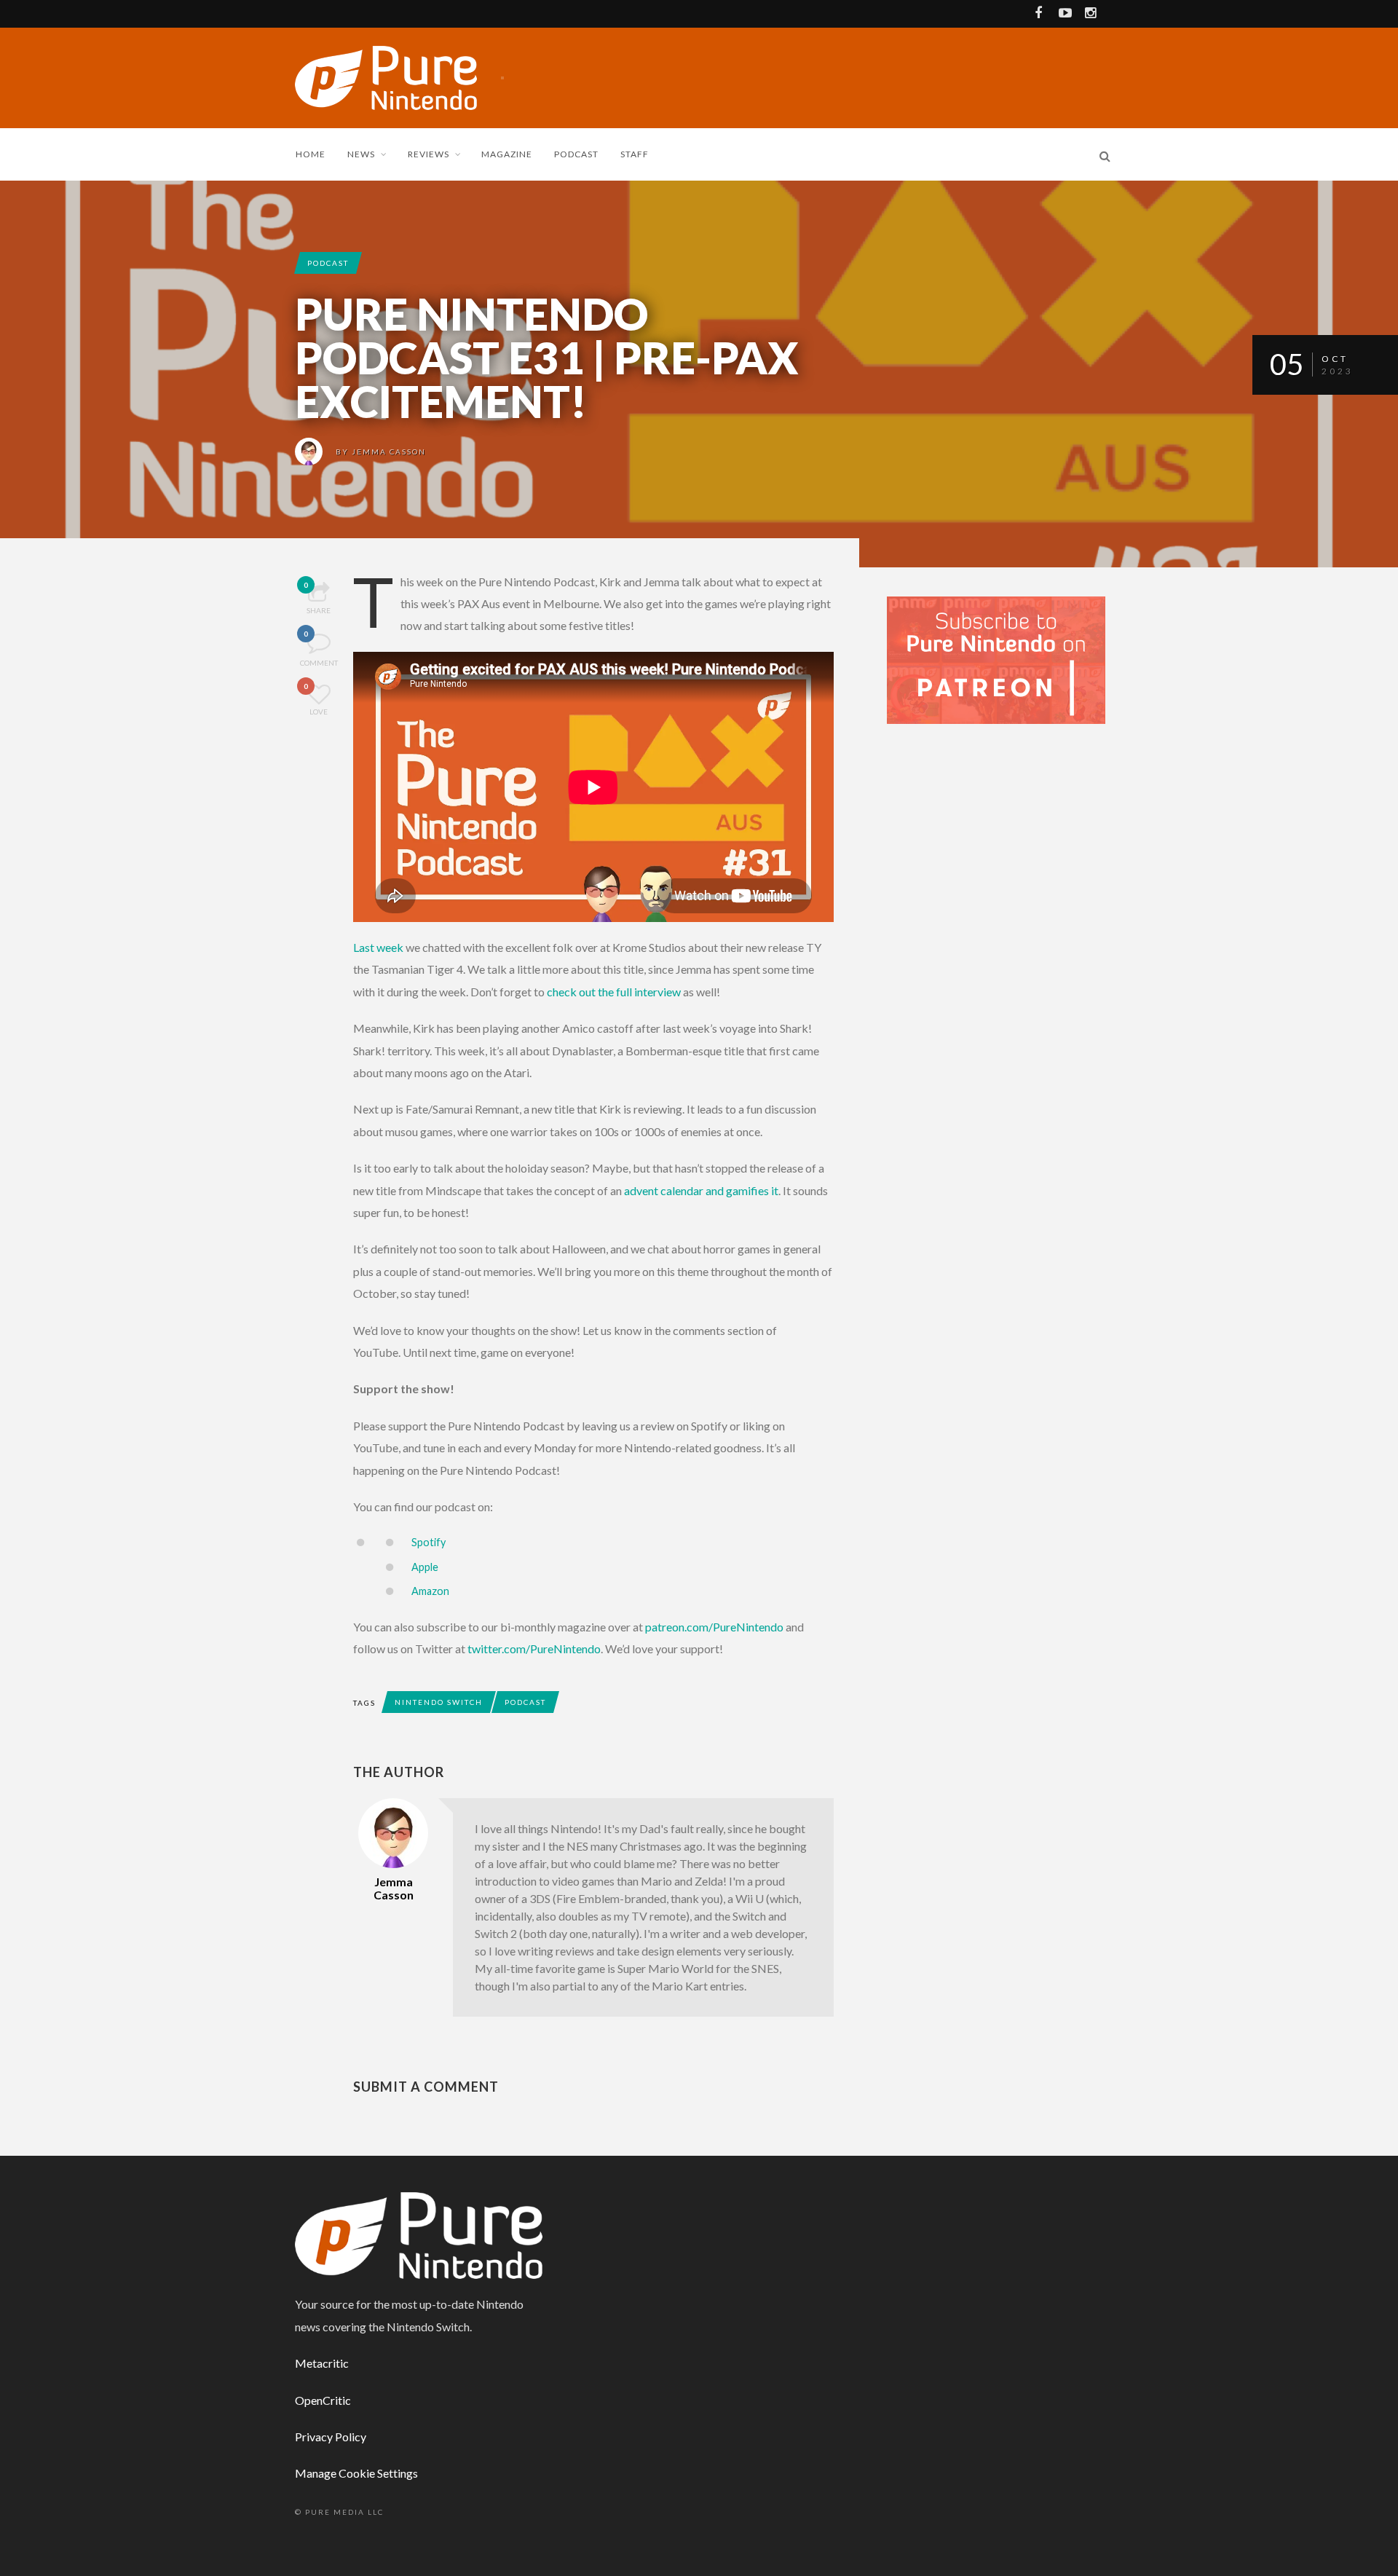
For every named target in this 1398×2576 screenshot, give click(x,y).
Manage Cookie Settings (356, 2473)
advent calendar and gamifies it (701, 1190)
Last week (378, 947)
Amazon (430, 1591)
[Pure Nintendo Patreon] (996, 659)
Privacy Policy (331, 2437)
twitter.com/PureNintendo (534, 1649)
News (361, 154)
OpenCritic (323, 2400)
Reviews (429, 154)
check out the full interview (614, 992)
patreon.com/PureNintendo (714, 1627)
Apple (425, 1567)
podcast (328, 263)
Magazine (507, 154)
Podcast (576, 154)
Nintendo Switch (439, 1702)
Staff (635, 154)
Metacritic (322, 2363)
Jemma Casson (389, 452)
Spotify (429, 1542)
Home (311, 154)
